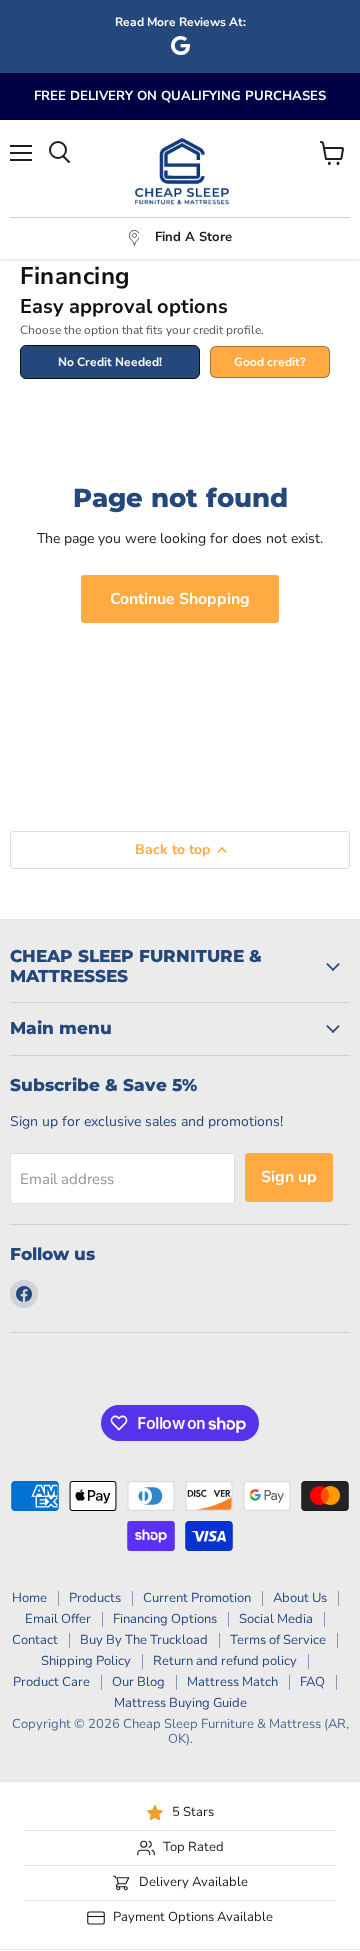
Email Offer (58, 1619)
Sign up (289, 1177)
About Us (300, 1598)
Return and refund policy (225, 1661)
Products (95, 1598)
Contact (35, 1640)
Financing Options (165, 1619)
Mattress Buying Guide (180, 1703)
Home (29, 1598)
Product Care (51, 1682)
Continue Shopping (180, 599)
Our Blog (138, 1682)
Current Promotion (197, 1598)
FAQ (312, 1682)
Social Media (276, 1619)
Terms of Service (278, 1640)
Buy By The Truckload (144, 1640)
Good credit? (270, 362)
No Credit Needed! (110, 362)
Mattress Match (232, 1682)
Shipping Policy (86, 1661)
